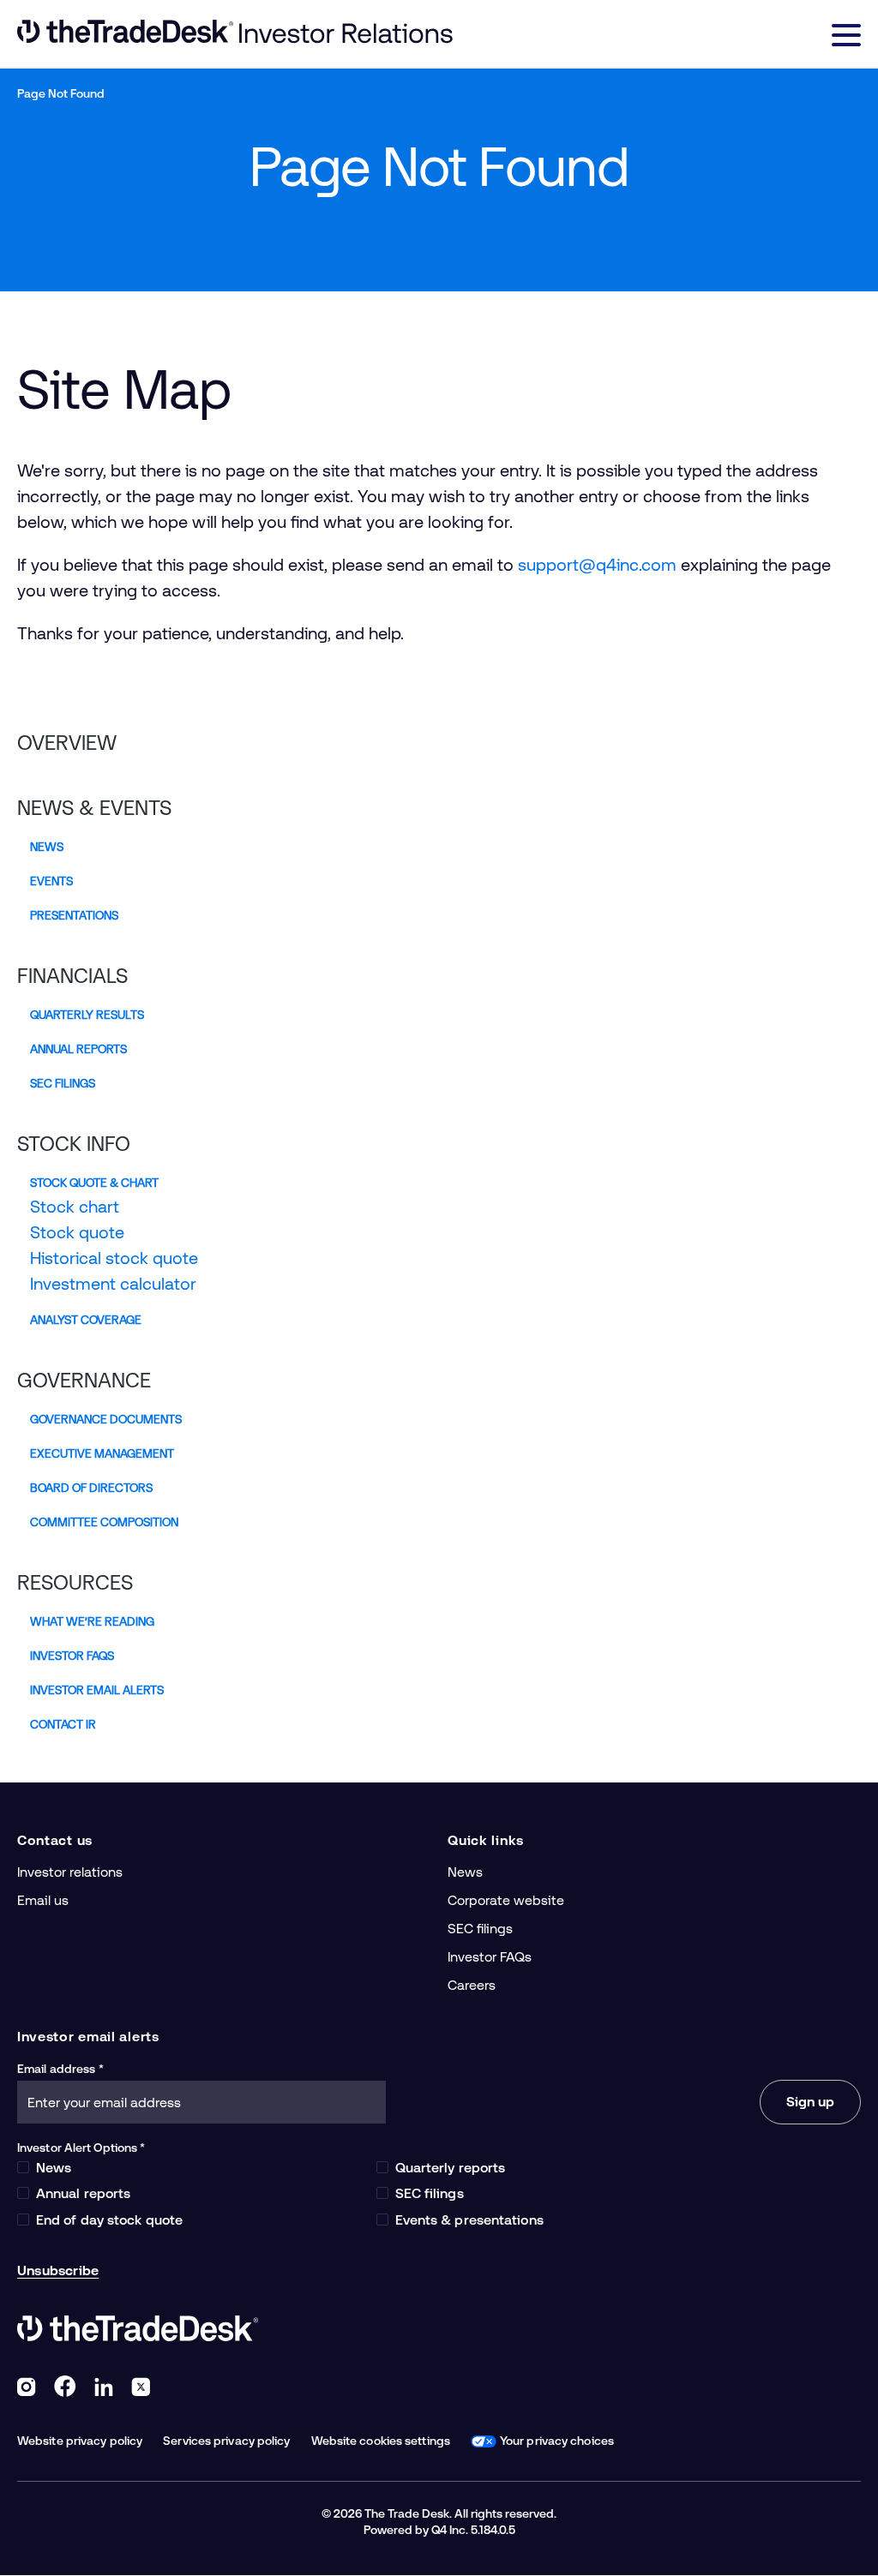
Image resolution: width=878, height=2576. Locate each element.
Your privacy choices (557, 2441)
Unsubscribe (58, 2270)
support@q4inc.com (597, 565)
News (47, 847)
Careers (472, 1985)
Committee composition (104, 1522)
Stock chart (75, 1207)
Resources (75, 1583)
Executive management (102, 1453)
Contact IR (63, 1724)
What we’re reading (92, 1621)
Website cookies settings (381, 2441)
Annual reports (78, 1049)
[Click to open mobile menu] (846, 38)
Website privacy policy (80, 2441)
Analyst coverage (86, 1320)
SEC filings (63, 1083)
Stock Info (74, 1144)
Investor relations (70, 1872)
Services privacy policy (226, 2441)
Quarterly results (87, 1015)
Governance (84, 1381)
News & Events (94, 808)
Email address (56, 2069)
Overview (67, 743)
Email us (43, 1900)
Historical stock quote (114, 1258)
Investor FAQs (72, 1656)
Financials (72, 976)
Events (51, 881)
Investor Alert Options (77, 2148)
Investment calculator (113, 1284)
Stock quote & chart (94, 1183)
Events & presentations (469, 2220)
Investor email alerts (97, 1690)
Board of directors (91, 1488)
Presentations (74, 915)
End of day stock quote (109, 2220)
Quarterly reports (451, 2168)
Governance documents (106, 1419)
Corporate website (506, 1900)
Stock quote (77, 1232)
